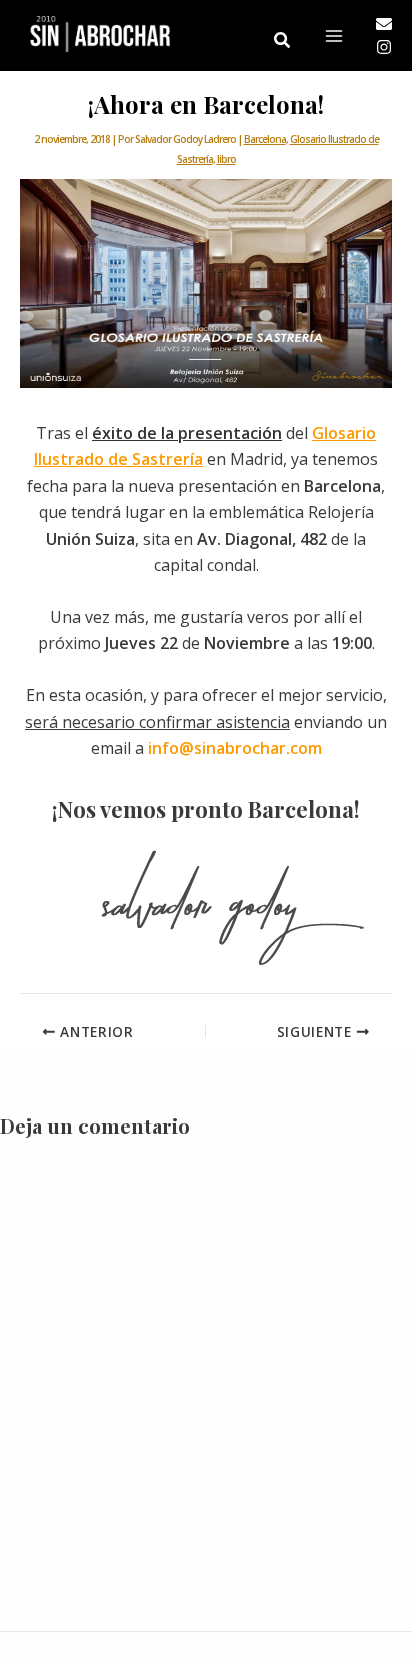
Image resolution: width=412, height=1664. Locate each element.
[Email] (384, 24)
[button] (283, 41)
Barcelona (265, 139)
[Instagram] (384, 47)
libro (226, 159)
